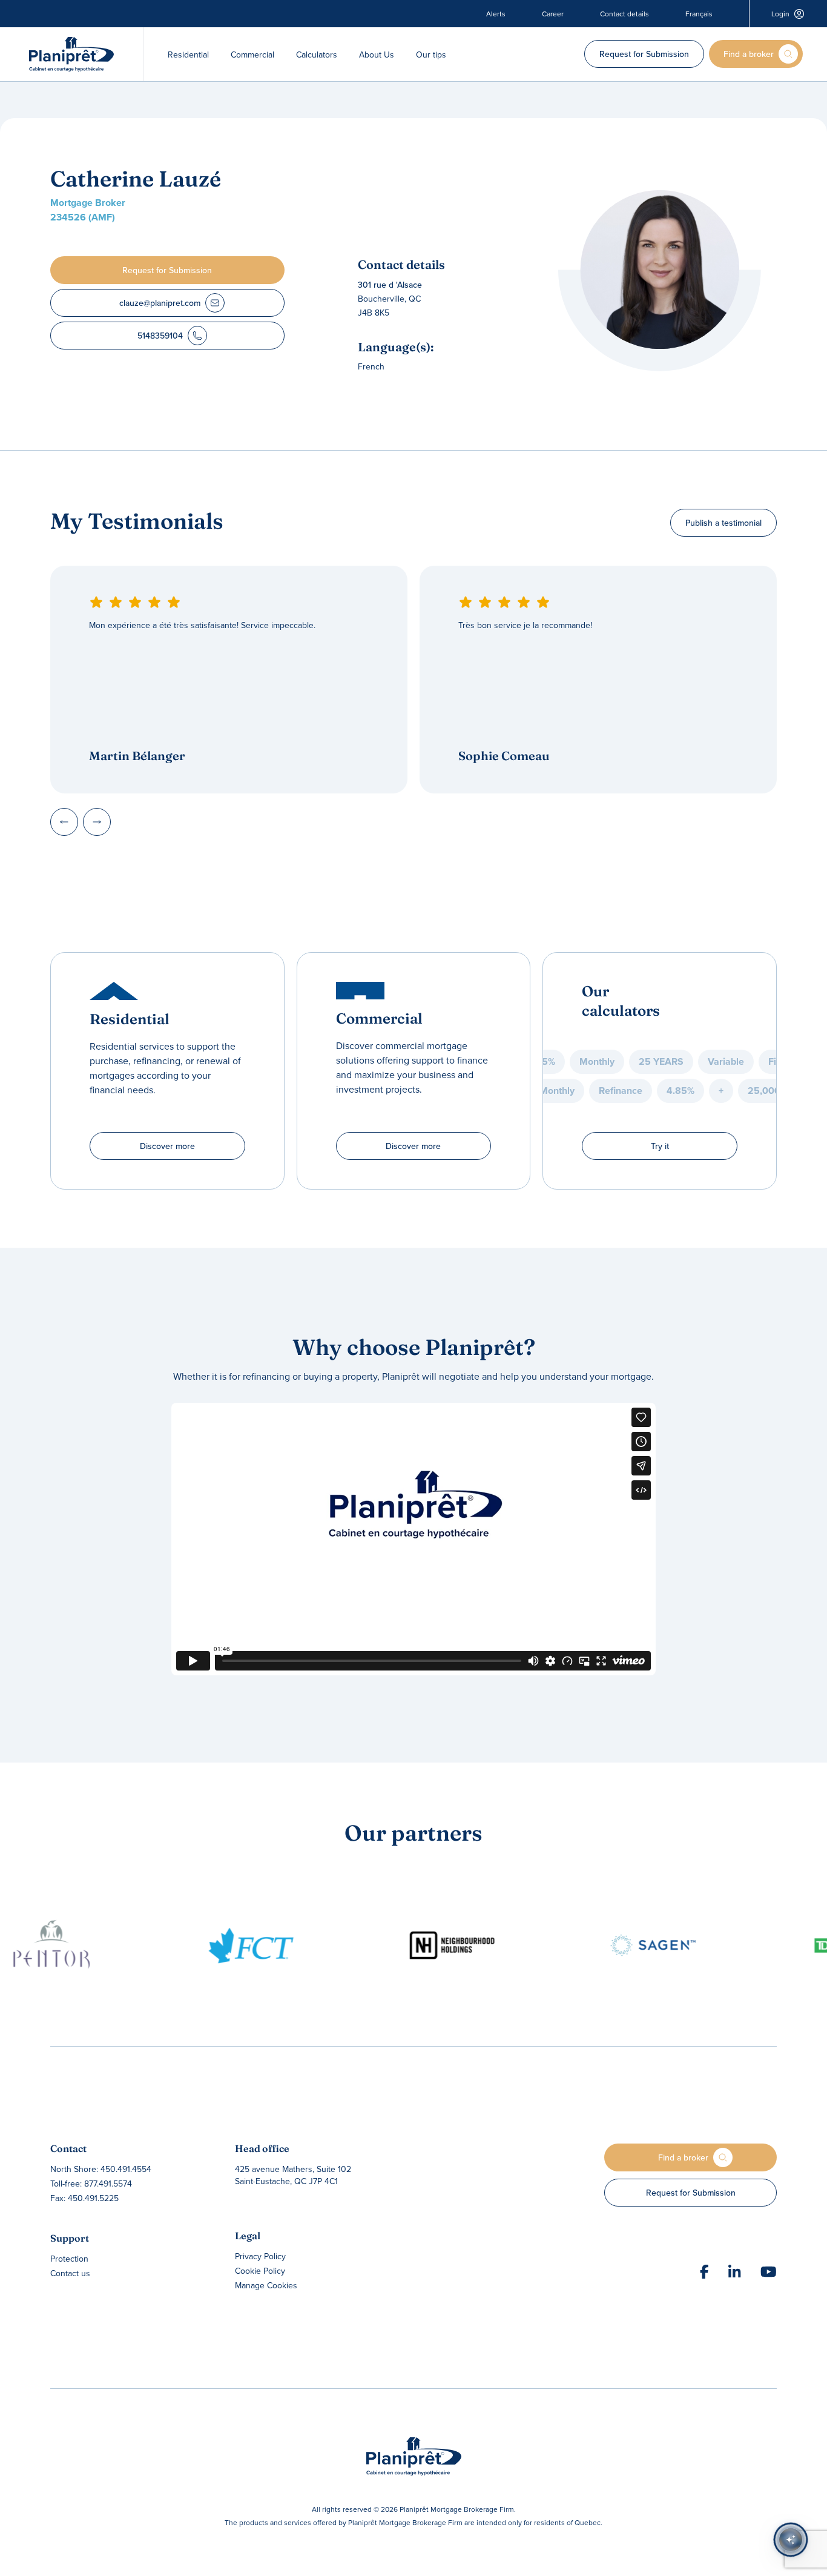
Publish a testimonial (723, 523)
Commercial (252, 55)
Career (553, 14)
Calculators (317, 55)
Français (699, 14)
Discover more (167, 1146)
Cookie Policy (260, 2271)
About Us (377, 55)
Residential (188, 55)
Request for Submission (644, 54)
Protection (69, 2259)
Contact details (624, 14)
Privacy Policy (260, 2256)
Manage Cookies (266, 2285)
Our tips (431, 55)
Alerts (496, 14)
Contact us (70, 2273)
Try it (660, 1146)
